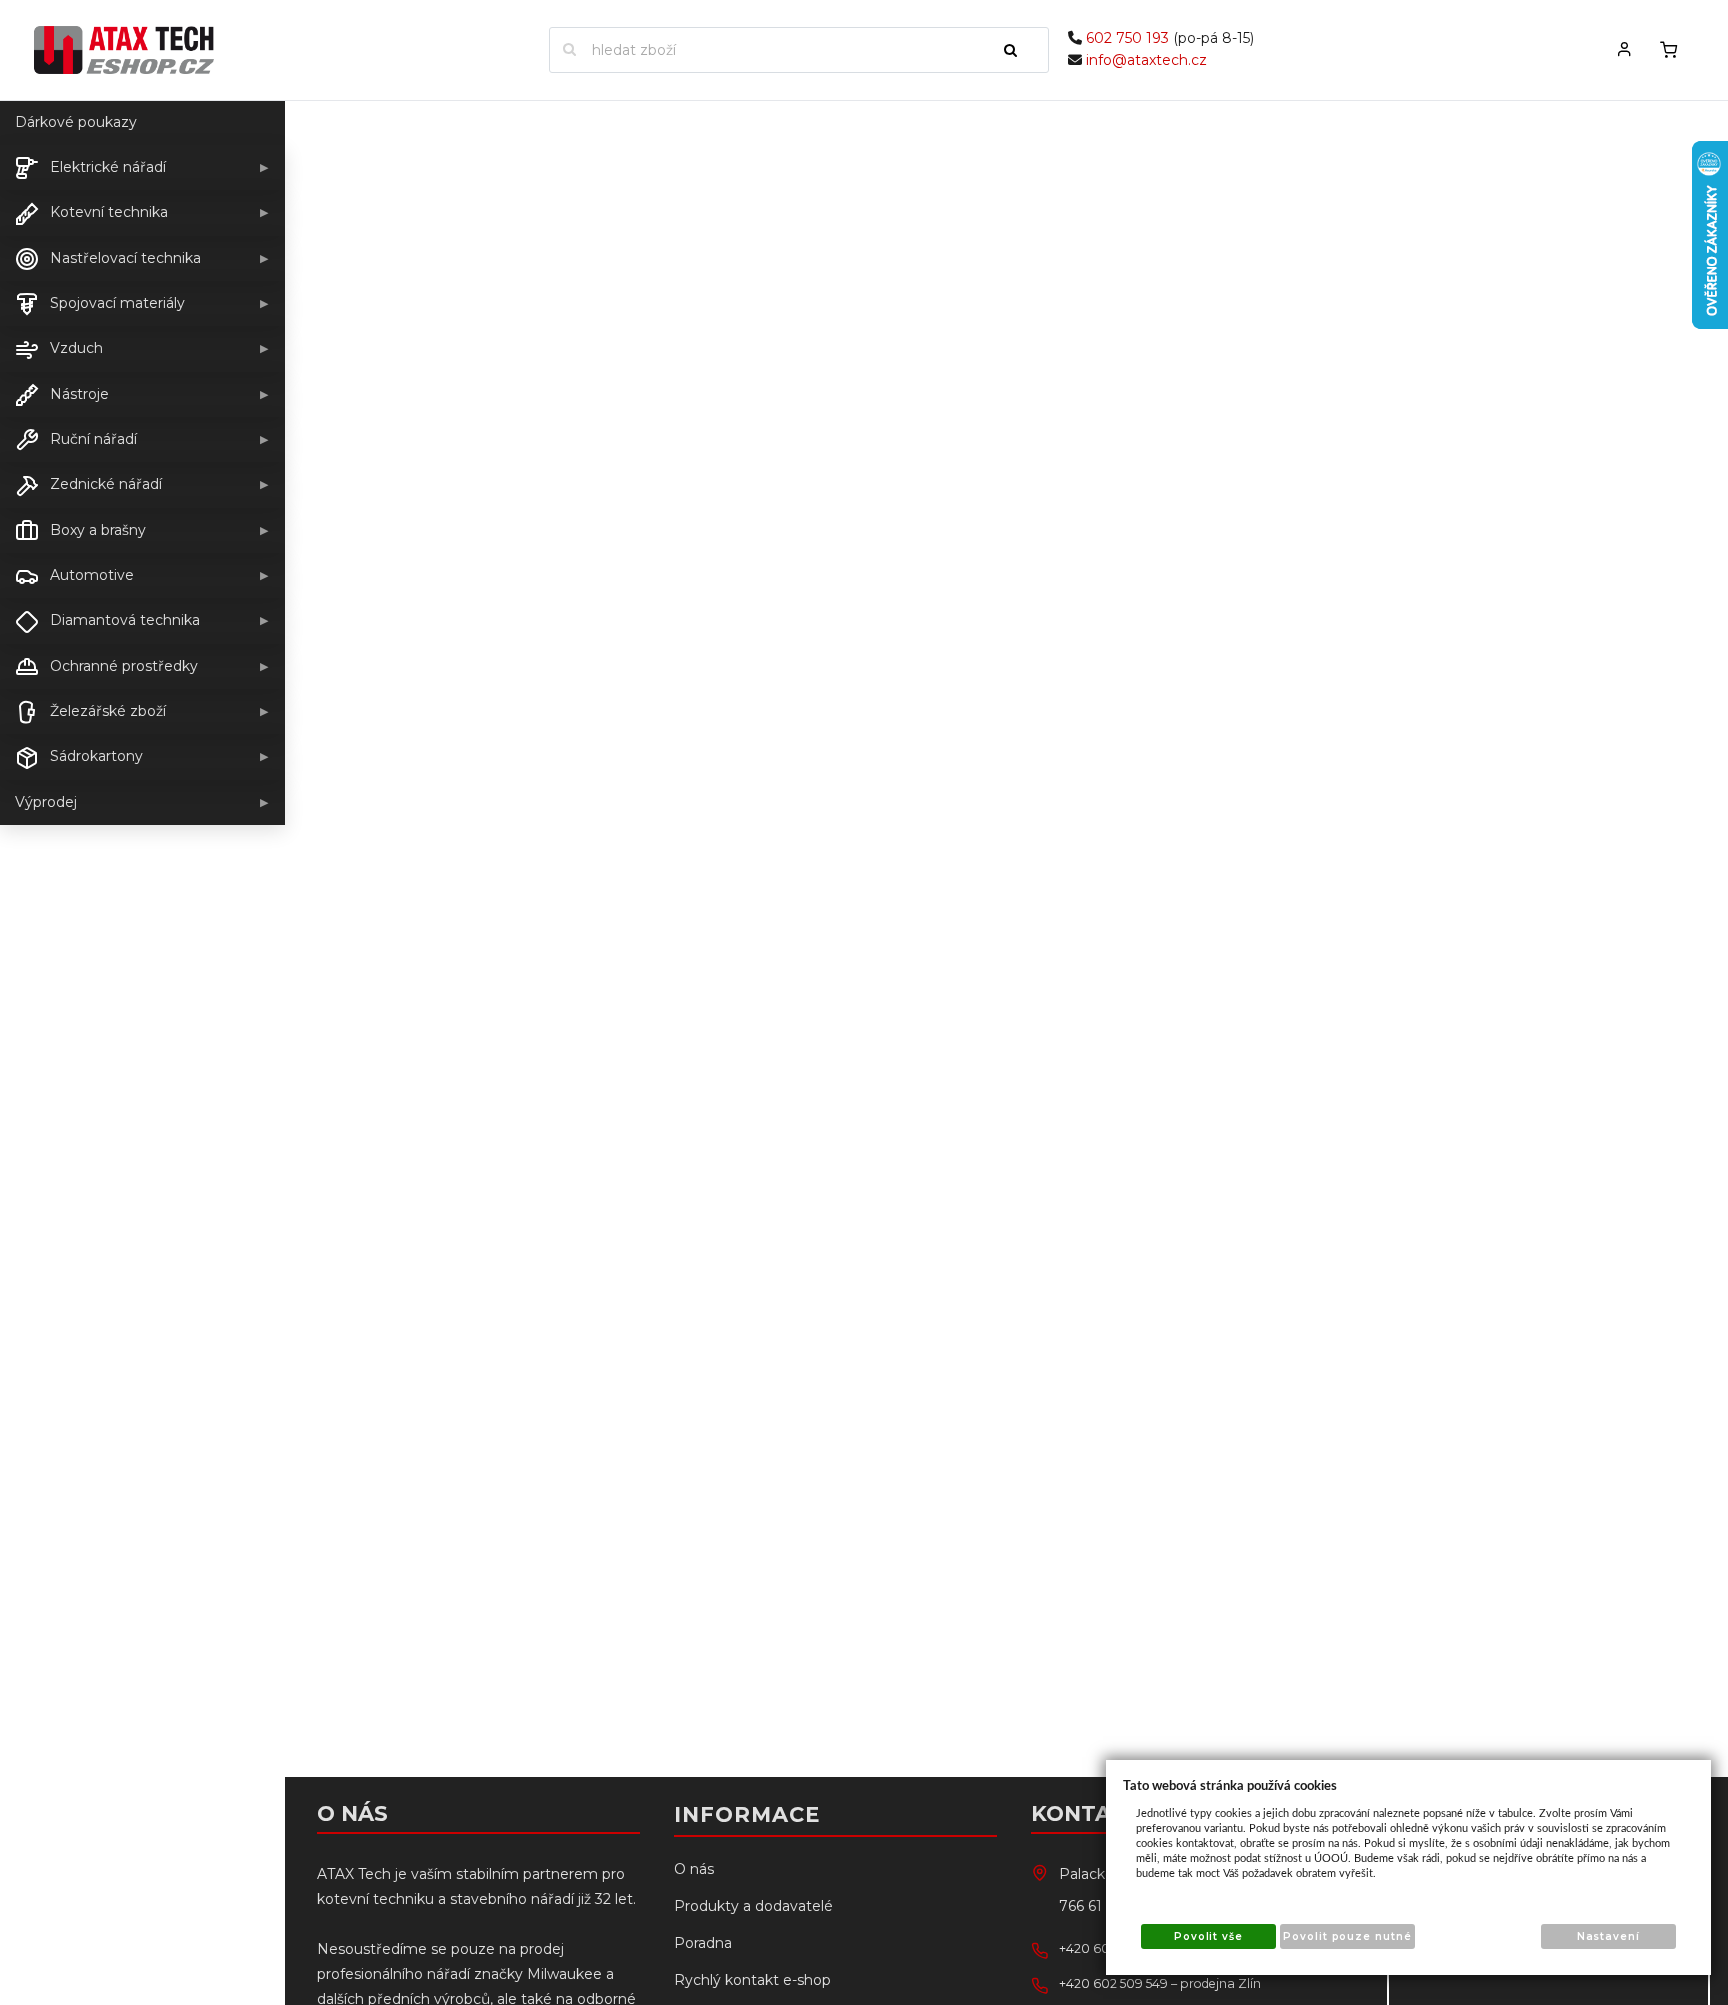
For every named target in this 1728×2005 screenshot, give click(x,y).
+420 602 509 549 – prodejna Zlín (1160, 1983)
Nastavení (1608, 1936)
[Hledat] (1019, 50)
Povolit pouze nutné (1347, 1936)
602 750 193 (1127, 38)
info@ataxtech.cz (1146, 60)
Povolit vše (1208, 1936)
